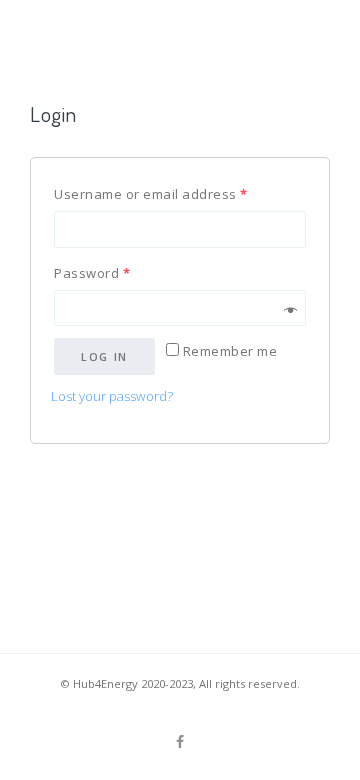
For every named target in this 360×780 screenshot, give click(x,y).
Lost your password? (112, 396)
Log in (104, 356)
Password (92, 273)
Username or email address (151, 194)
